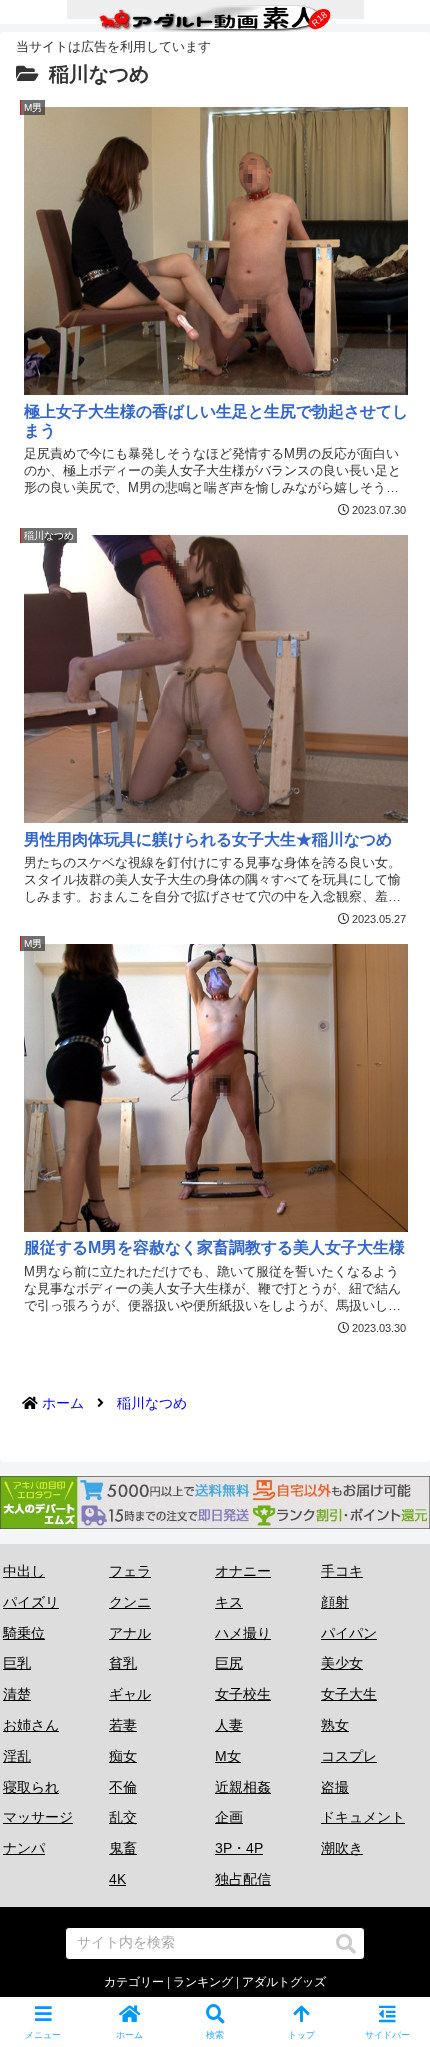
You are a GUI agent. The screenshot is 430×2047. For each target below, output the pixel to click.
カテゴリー (134, 1982)
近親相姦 (243, 1787)
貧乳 (123, 1663)
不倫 (123, 1787)
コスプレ (349, 1756)
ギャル (130, 1694)
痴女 (123, 1756)
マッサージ (38, 1817)
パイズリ (31, 1602)
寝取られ (31, 1787)
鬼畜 (123, 1848)
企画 (229, 1817)
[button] (346, 1944)
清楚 (17, 1694)
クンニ (130, 1602)
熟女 (335, 1725)
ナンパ (24, 1848)
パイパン (349, 1633)
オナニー (243, 1571)
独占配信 (243, 1879)
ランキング (203, 1982)
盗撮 (335, 1787)
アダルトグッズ (284, 1982)
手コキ (342, 1571)
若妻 (123, 1725)
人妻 (229, 1725)
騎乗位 (24, 1633)
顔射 (335, 1602)
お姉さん (31, 1725)
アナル (130, 1633)
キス (229, 1602)
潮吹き (342, 1848)
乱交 (123, 1817)
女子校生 (243, 1694)
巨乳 (17, 1663)
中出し (24, 1571)
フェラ (130, 1571)
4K (117, 1879)
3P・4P (239, 1848)
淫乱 (17, 1756)
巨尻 (229, 1663)
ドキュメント (363, 1817)
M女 (228, 1756)
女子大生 (349, 1694)
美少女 (342, 1663)
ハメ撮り (243, 1633)
